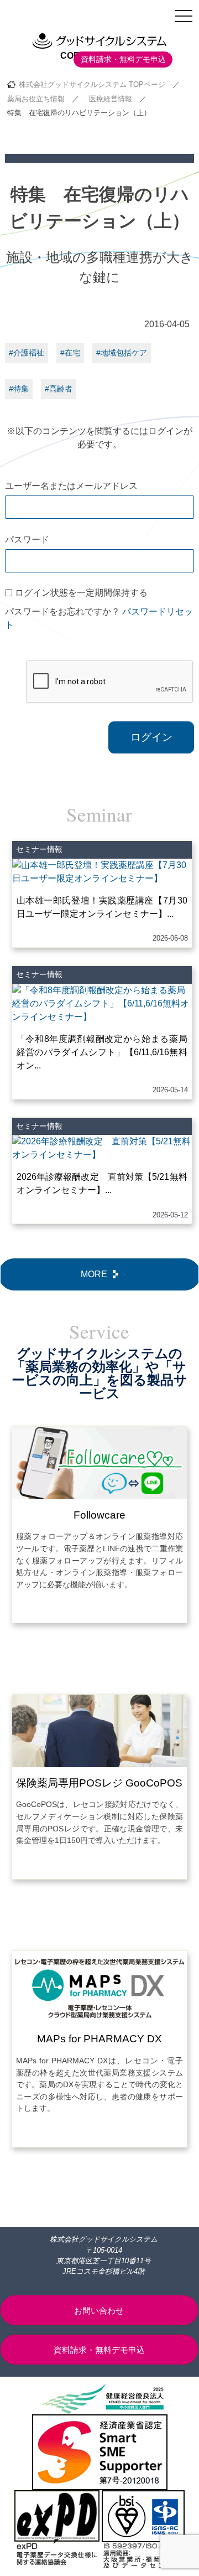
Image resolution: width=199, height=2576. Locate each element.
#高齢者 (59, 389)
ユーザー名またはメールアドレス (71, 486)
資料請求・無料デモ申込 (123, 59)
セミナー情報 (39, 849)
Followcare (99, 1515)
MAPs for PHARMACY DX (99, 2039)
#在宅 (70, 353)
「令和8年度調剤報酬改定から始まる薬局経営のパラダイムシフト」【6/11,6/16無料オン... (102, 1052)
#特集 (19, 389)
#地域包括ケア (122, 353)
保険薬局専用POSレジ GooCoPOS (99, 1783)
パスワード (27, 540)
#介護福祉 (27, 353)
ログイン (151, 737)
